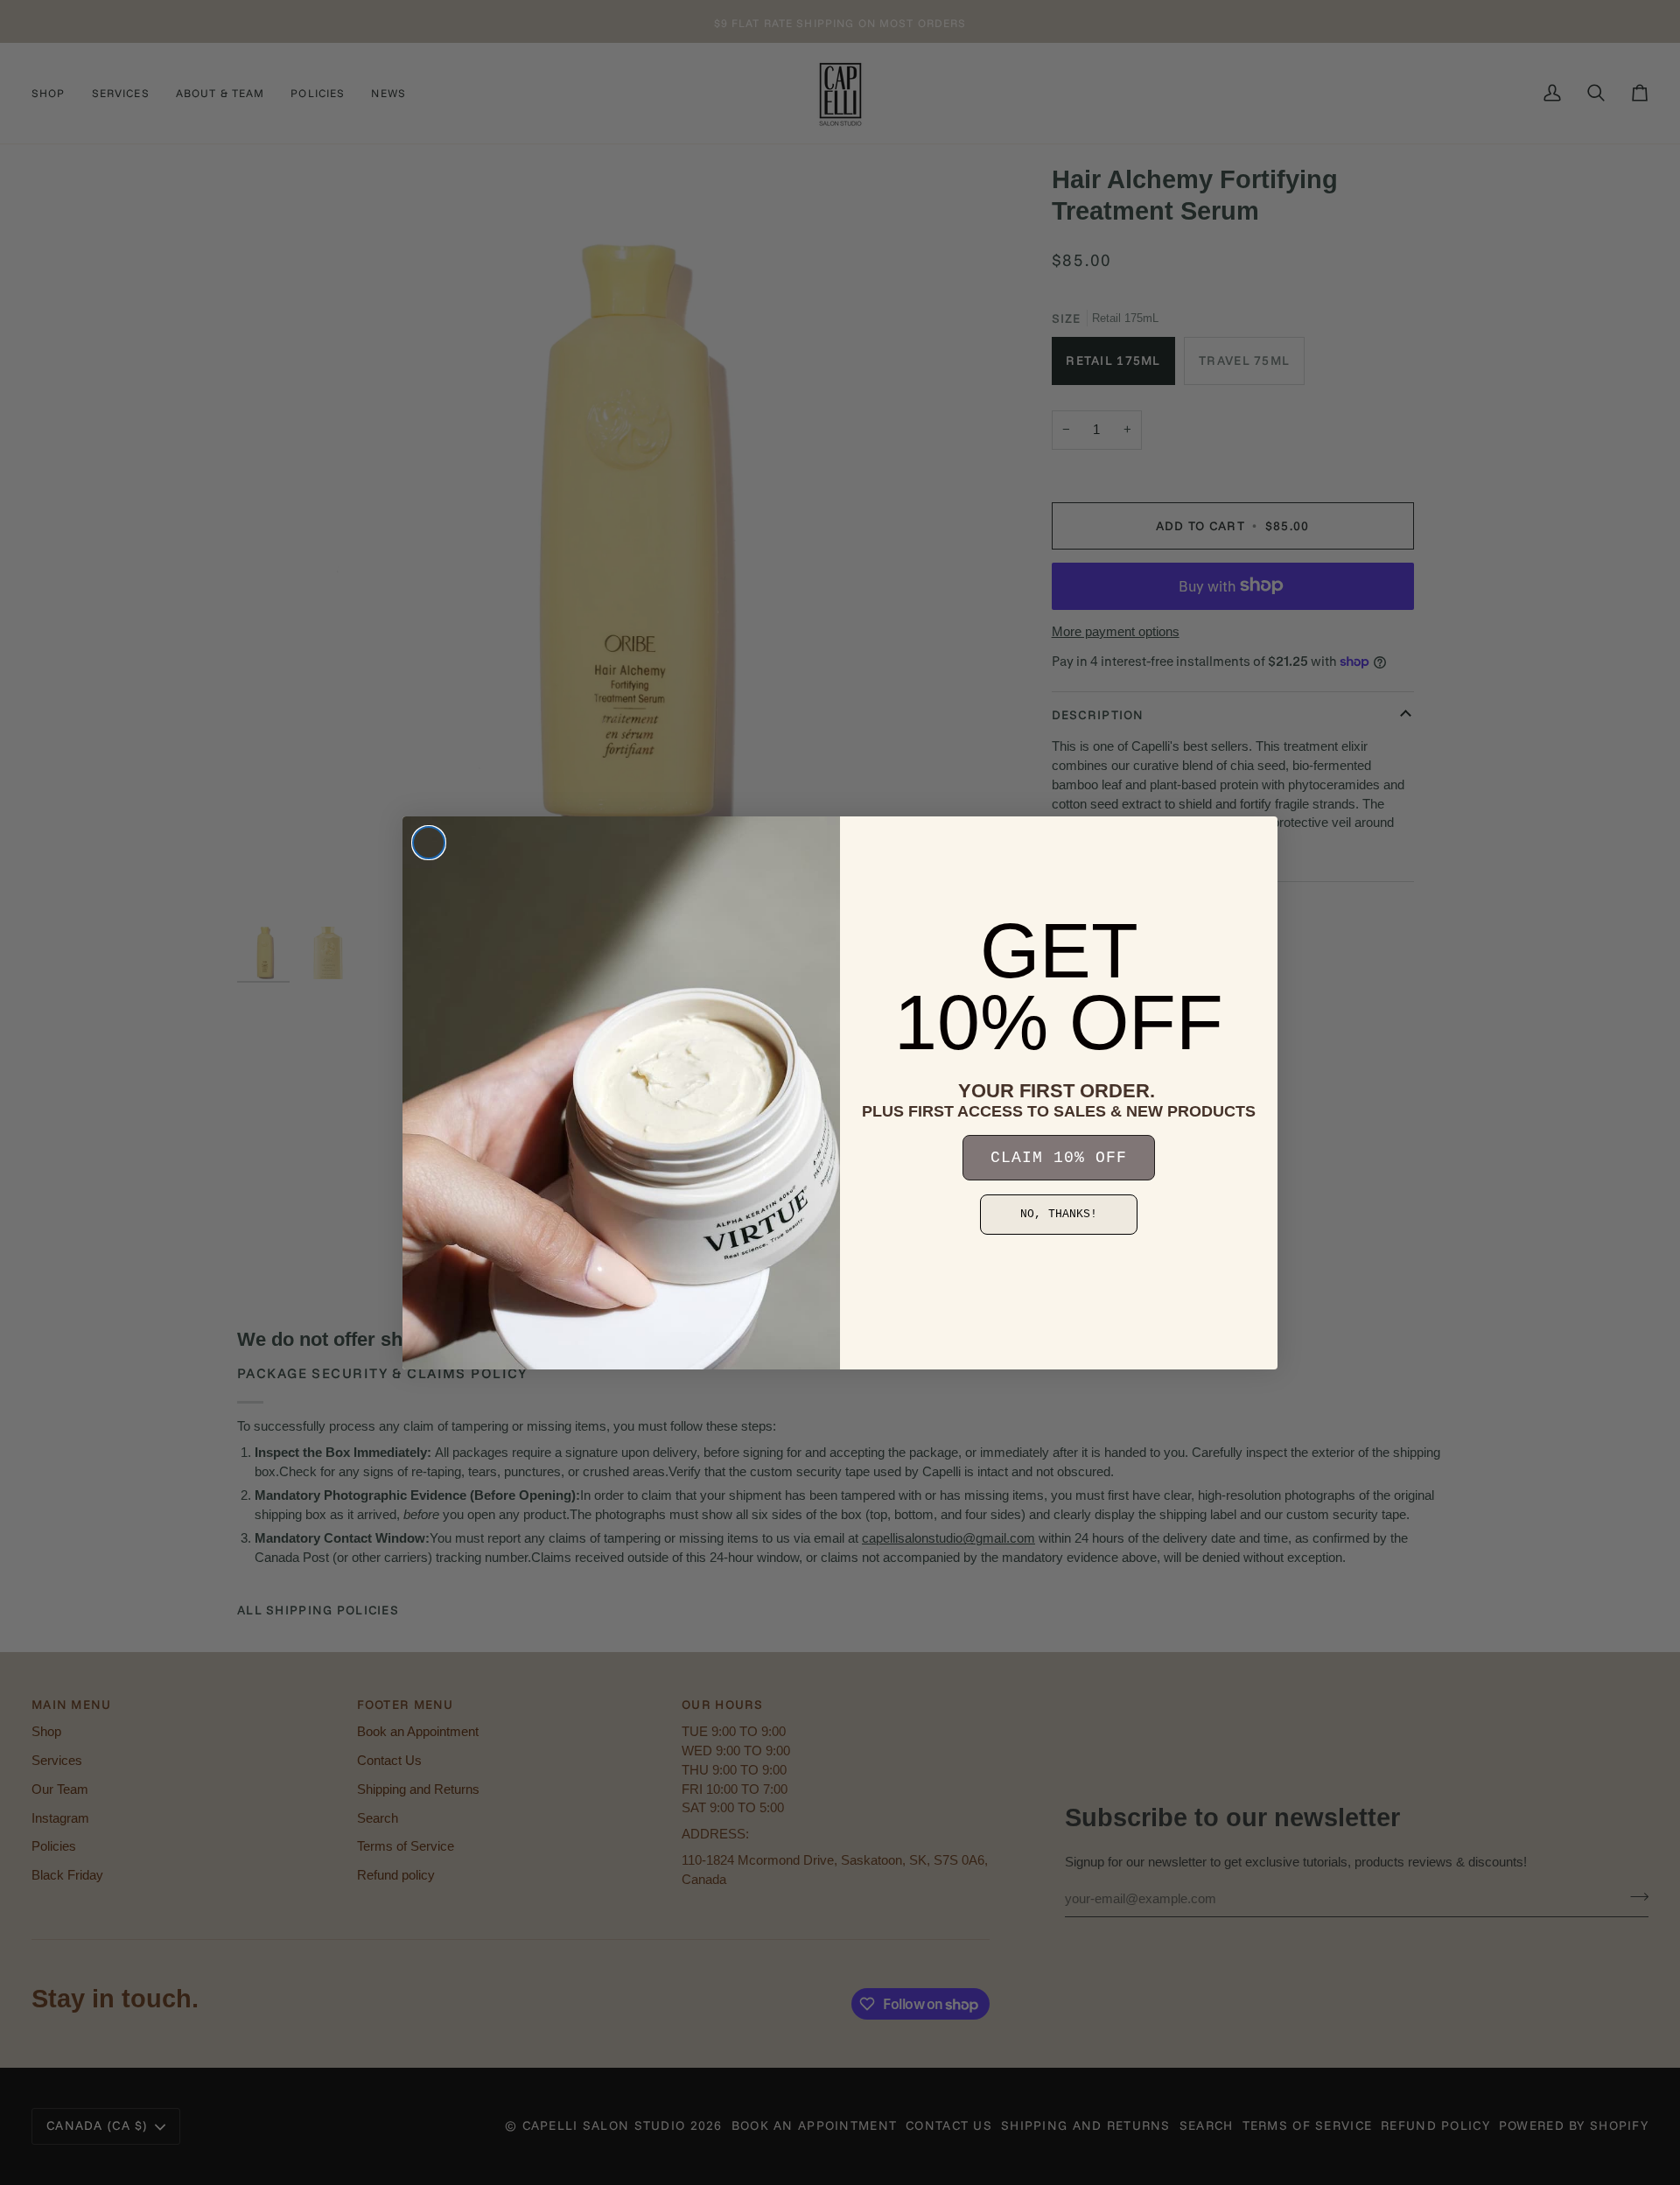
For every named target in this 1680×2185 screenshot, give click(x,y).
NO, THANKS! (1059, 1214)
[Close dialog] (429, 843)
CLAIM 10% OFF (1059, 1158)
